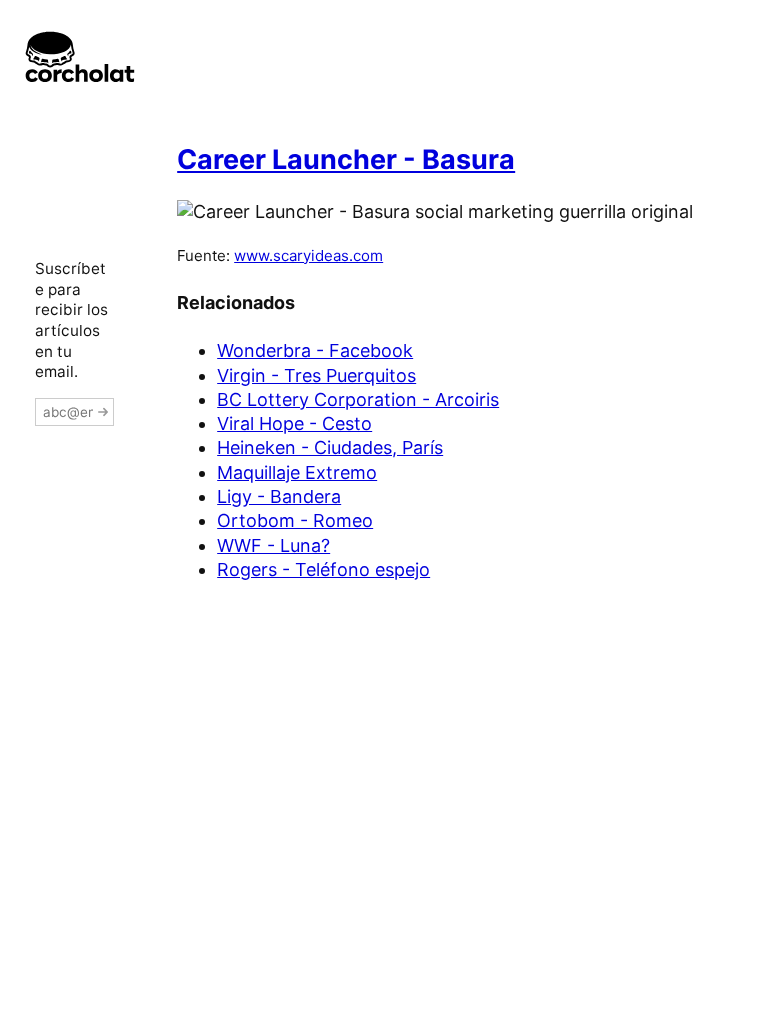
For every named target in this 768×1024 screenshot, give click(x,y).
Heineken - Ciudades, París (330, 447)
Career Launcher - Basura (346, 159)
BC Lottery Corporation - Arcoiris (358, 399)
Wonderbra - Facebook (315, 350)
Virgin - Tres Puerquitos (316, 375)
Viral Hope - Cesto (294, 423)
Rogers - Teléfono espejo (323, 569)
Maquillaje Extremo (297, 472)
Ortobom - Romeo (295, 520)
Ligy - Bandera (279, 496)
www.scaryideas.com (308, 255)
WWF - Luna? (273, 545)
